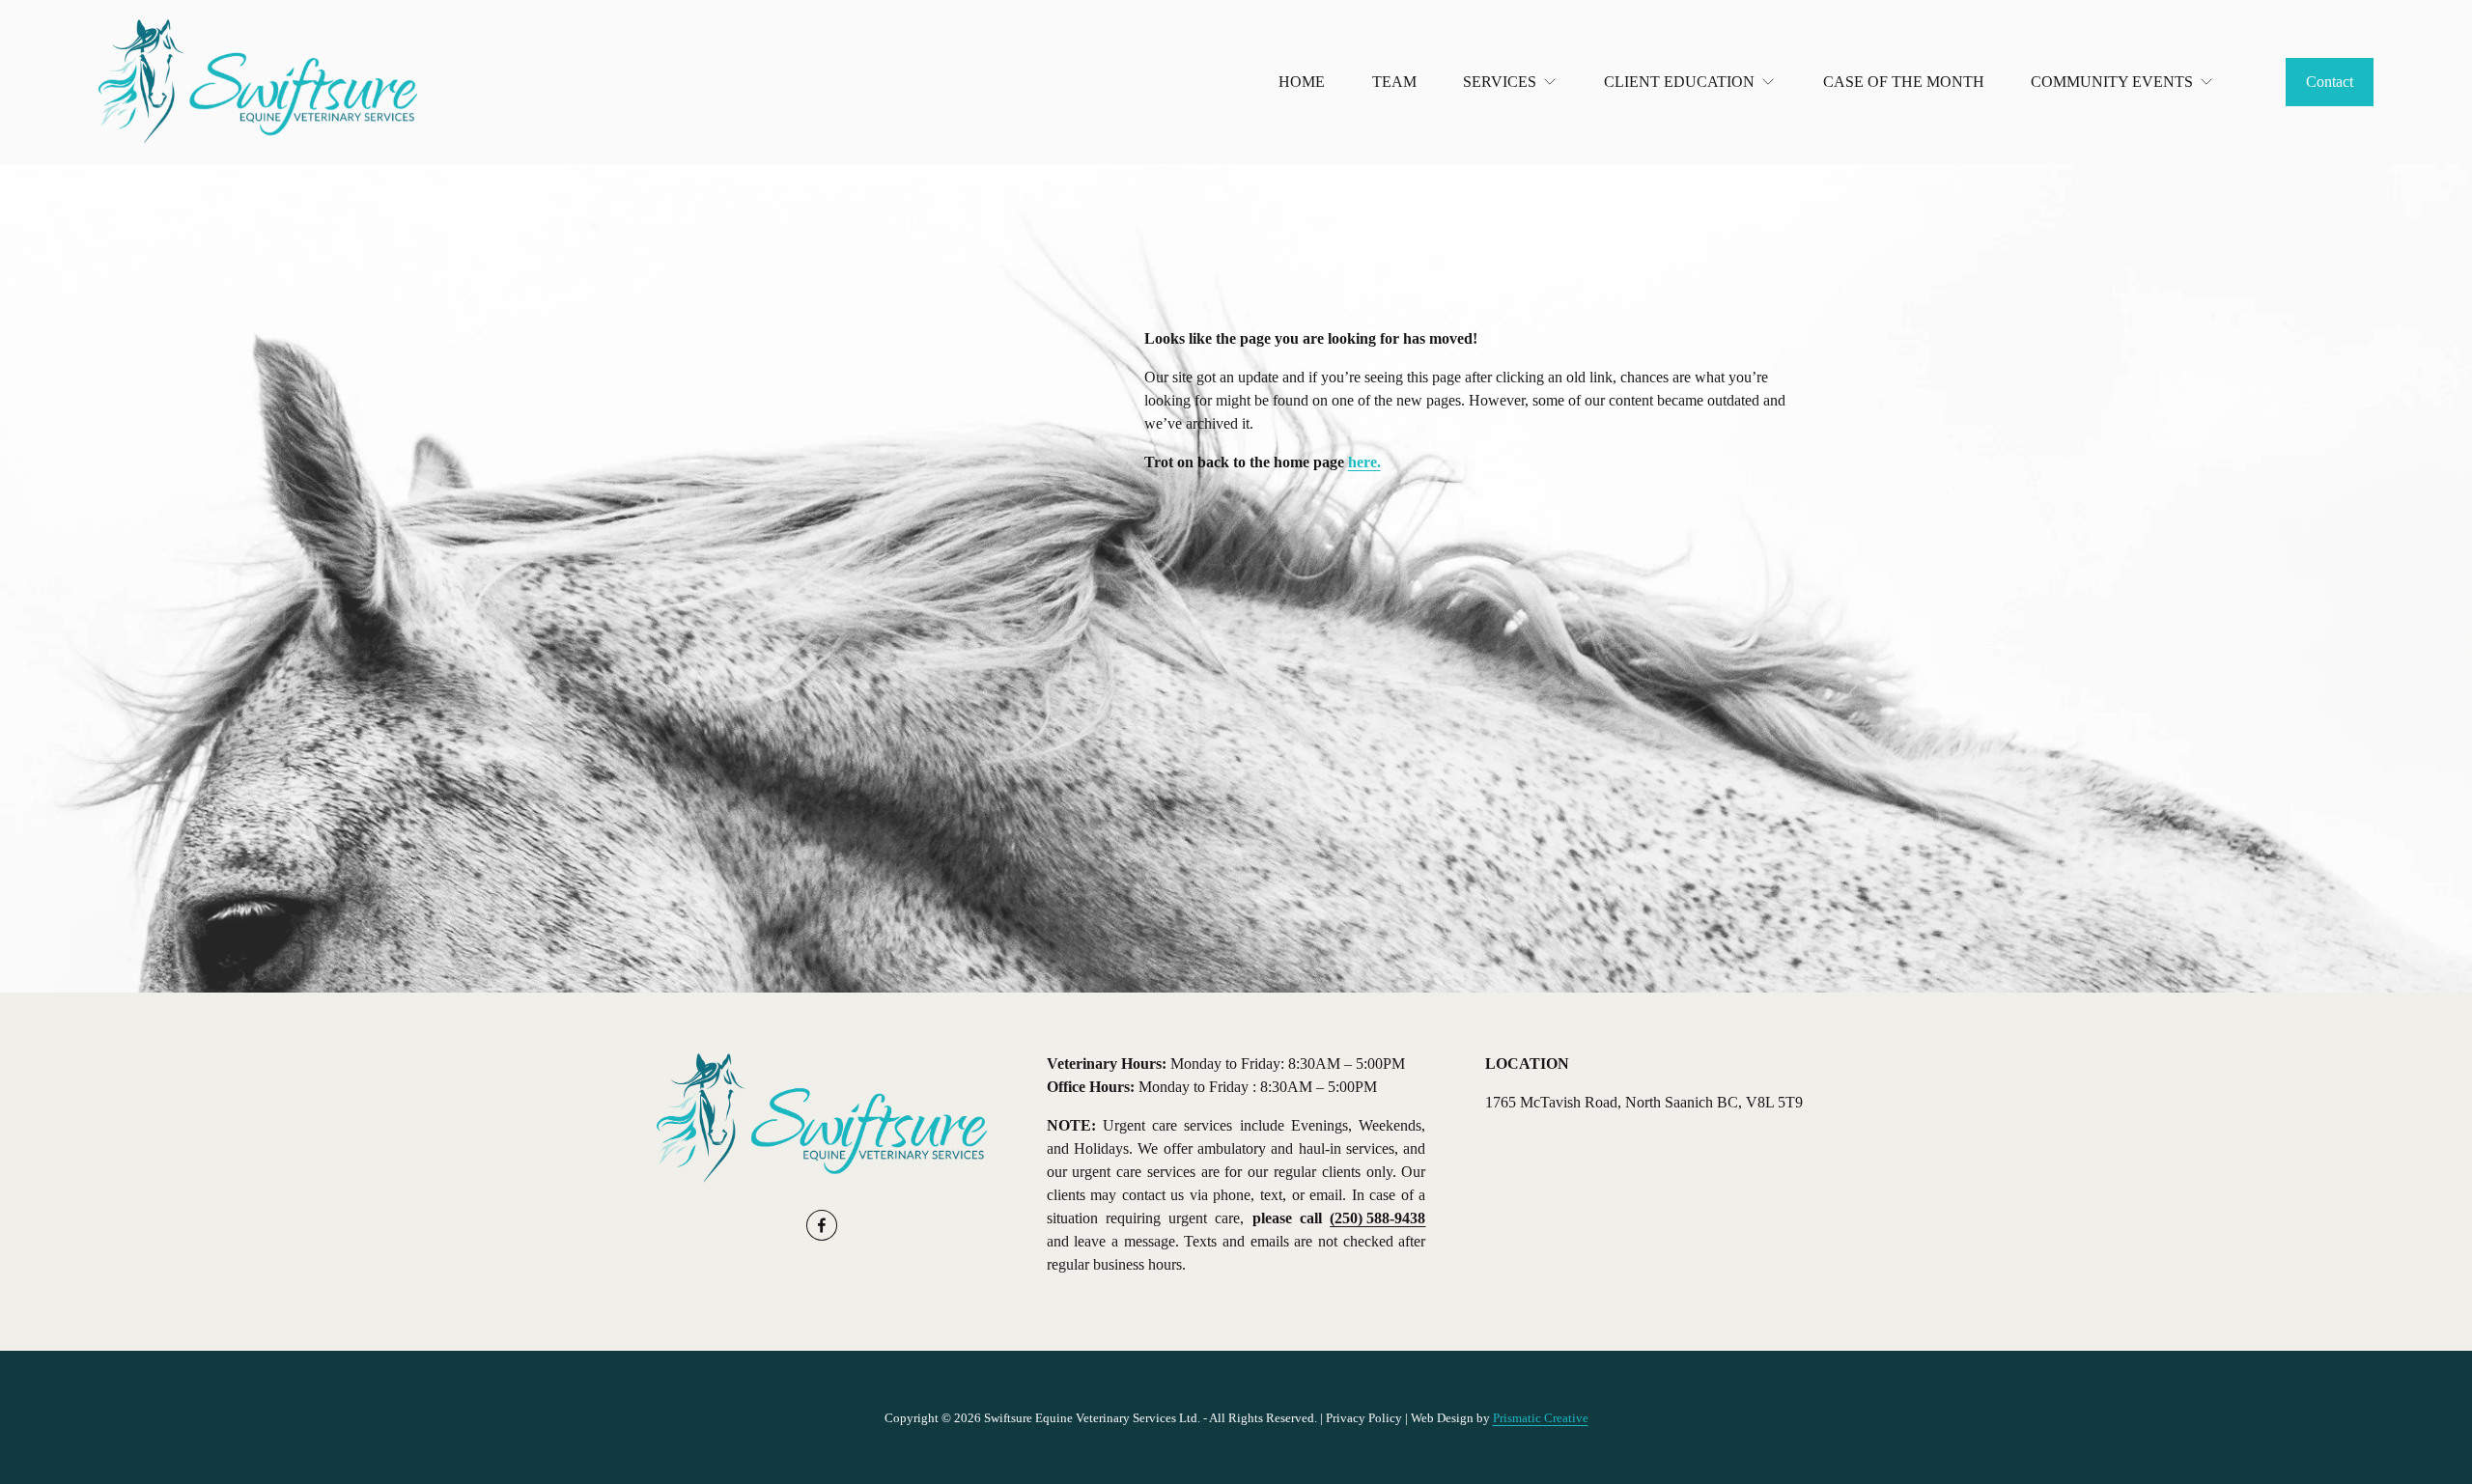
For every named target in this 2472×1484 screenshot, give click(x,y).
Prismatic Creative (1541, 1418)
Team (1394, 82)
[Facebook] (822, 1225)
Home (1302, 82)
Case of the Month (1904, 82)
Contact (2330, 82)
